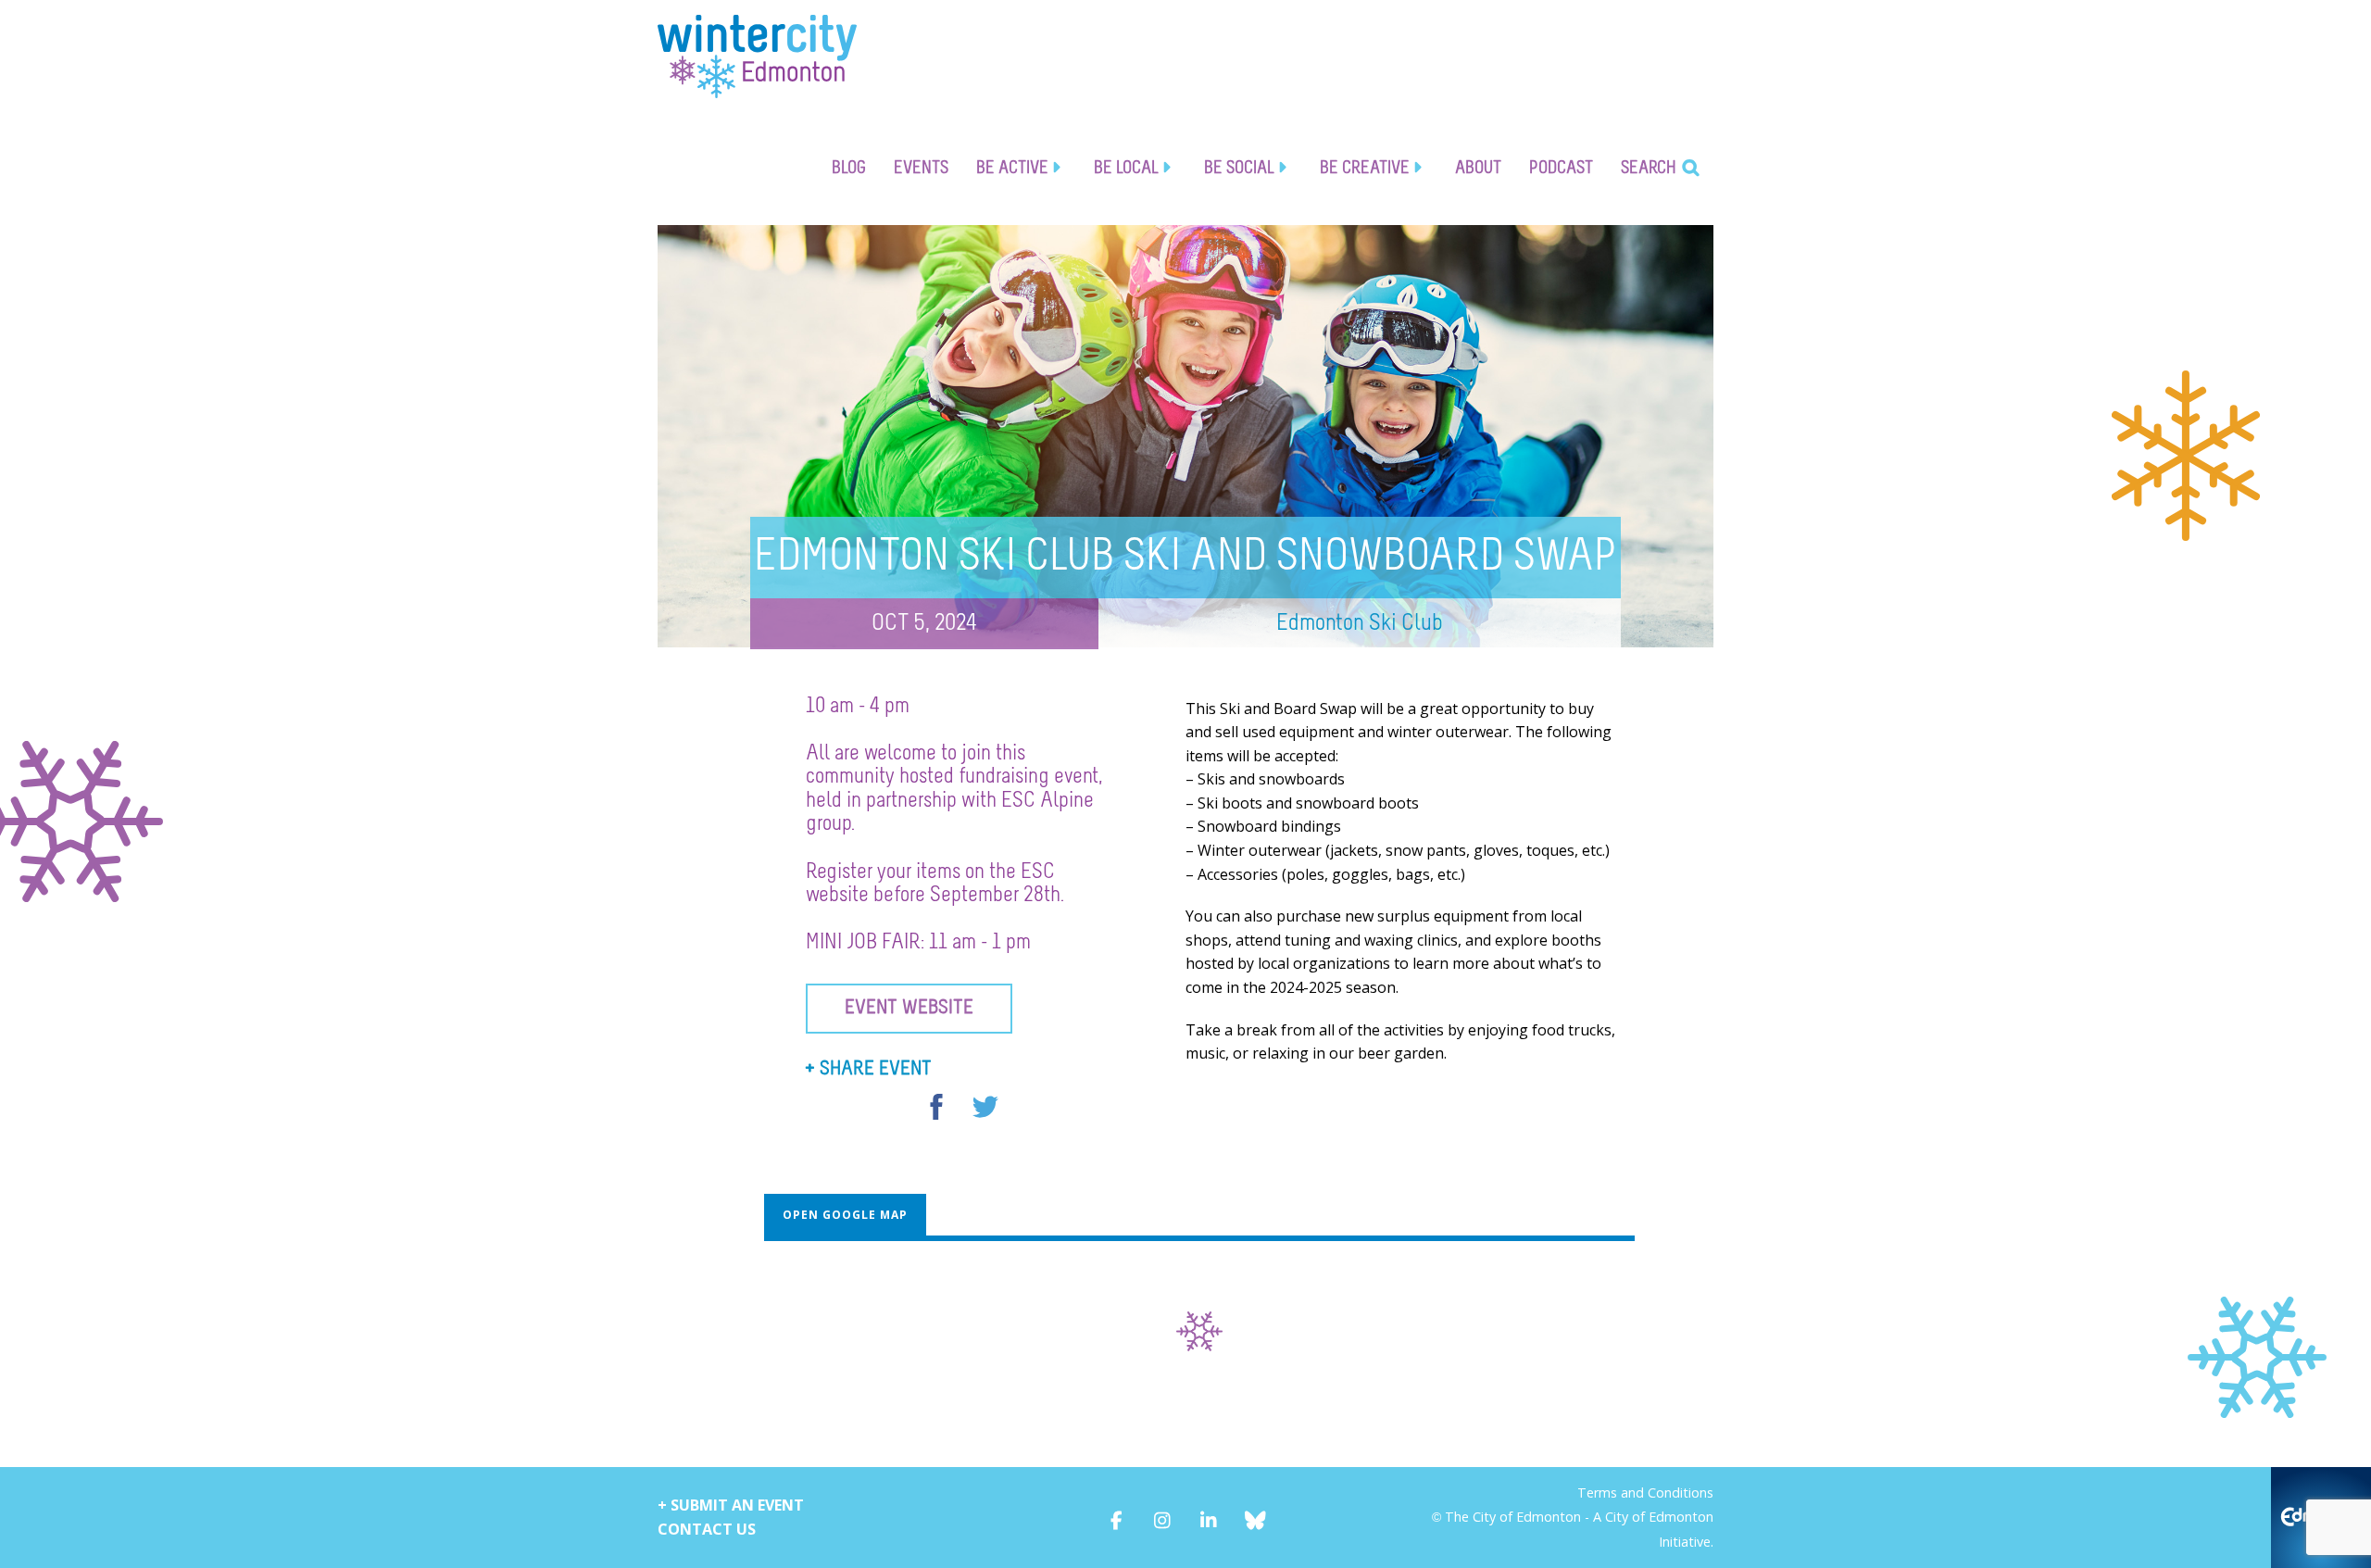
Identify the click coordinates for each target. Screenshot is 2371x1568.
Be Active (1012, 168)
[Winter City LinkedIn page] (1209, 1517)
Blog (849, 168)
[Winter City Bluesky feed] (1255, 1517)
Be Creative (1365, 168)
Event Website (909, 1008)
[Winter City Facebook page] (1117, 1517)
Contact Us (707, 1529)
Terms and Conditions (1645, 1493)
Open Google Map (845, 1215)
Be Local (1126, 168)
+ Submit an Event (731, 1505)
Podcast (1561, 168)
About (1478, 168)
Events (921, 168)
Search (1649, 168)
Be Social (1239, 168)
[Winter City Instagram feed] (1163, 1517)
